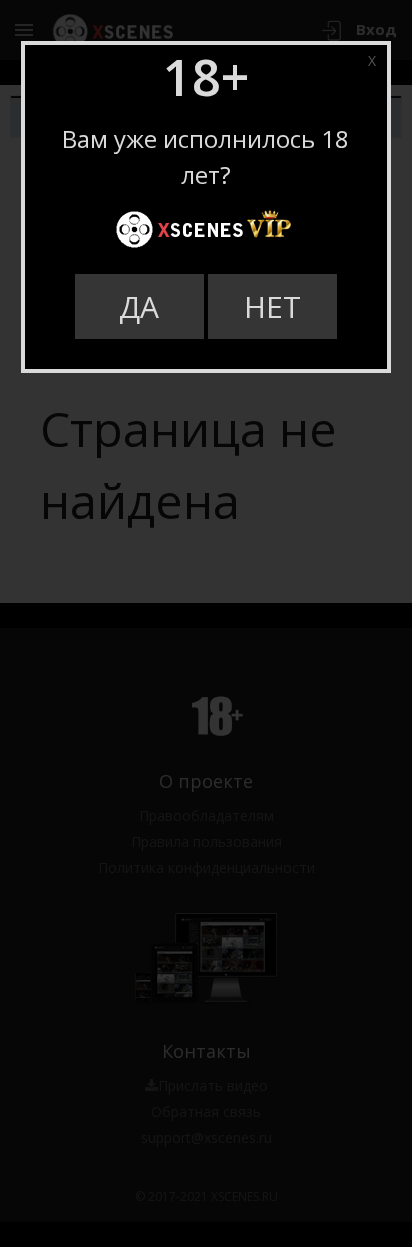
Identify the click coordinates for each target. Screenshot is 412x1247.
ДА (139, 306)
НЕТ (272, 306)
